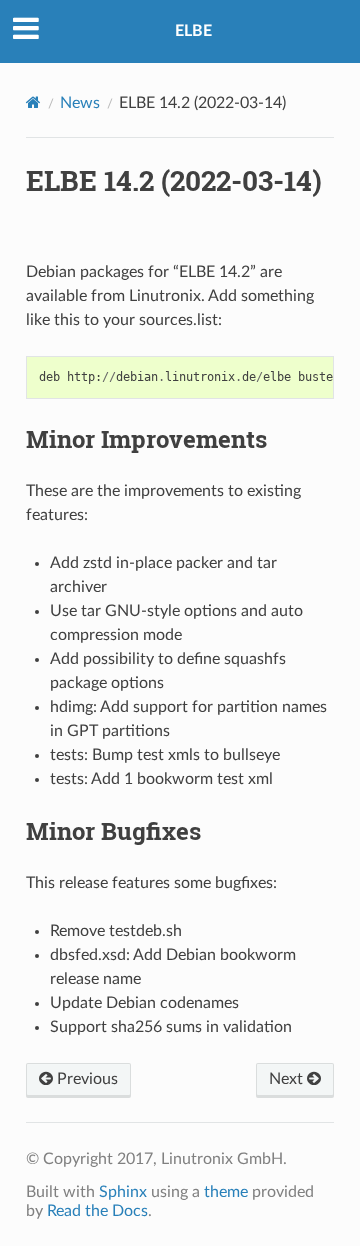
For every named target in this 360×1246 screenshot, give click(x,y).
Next (288, 1079)
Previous (85, 1079)
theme (226, 1192)
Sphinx (123, 1192)
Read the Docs (97, 1211)
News (80, 103)
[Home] (33, 102)
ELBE (193, 31)
